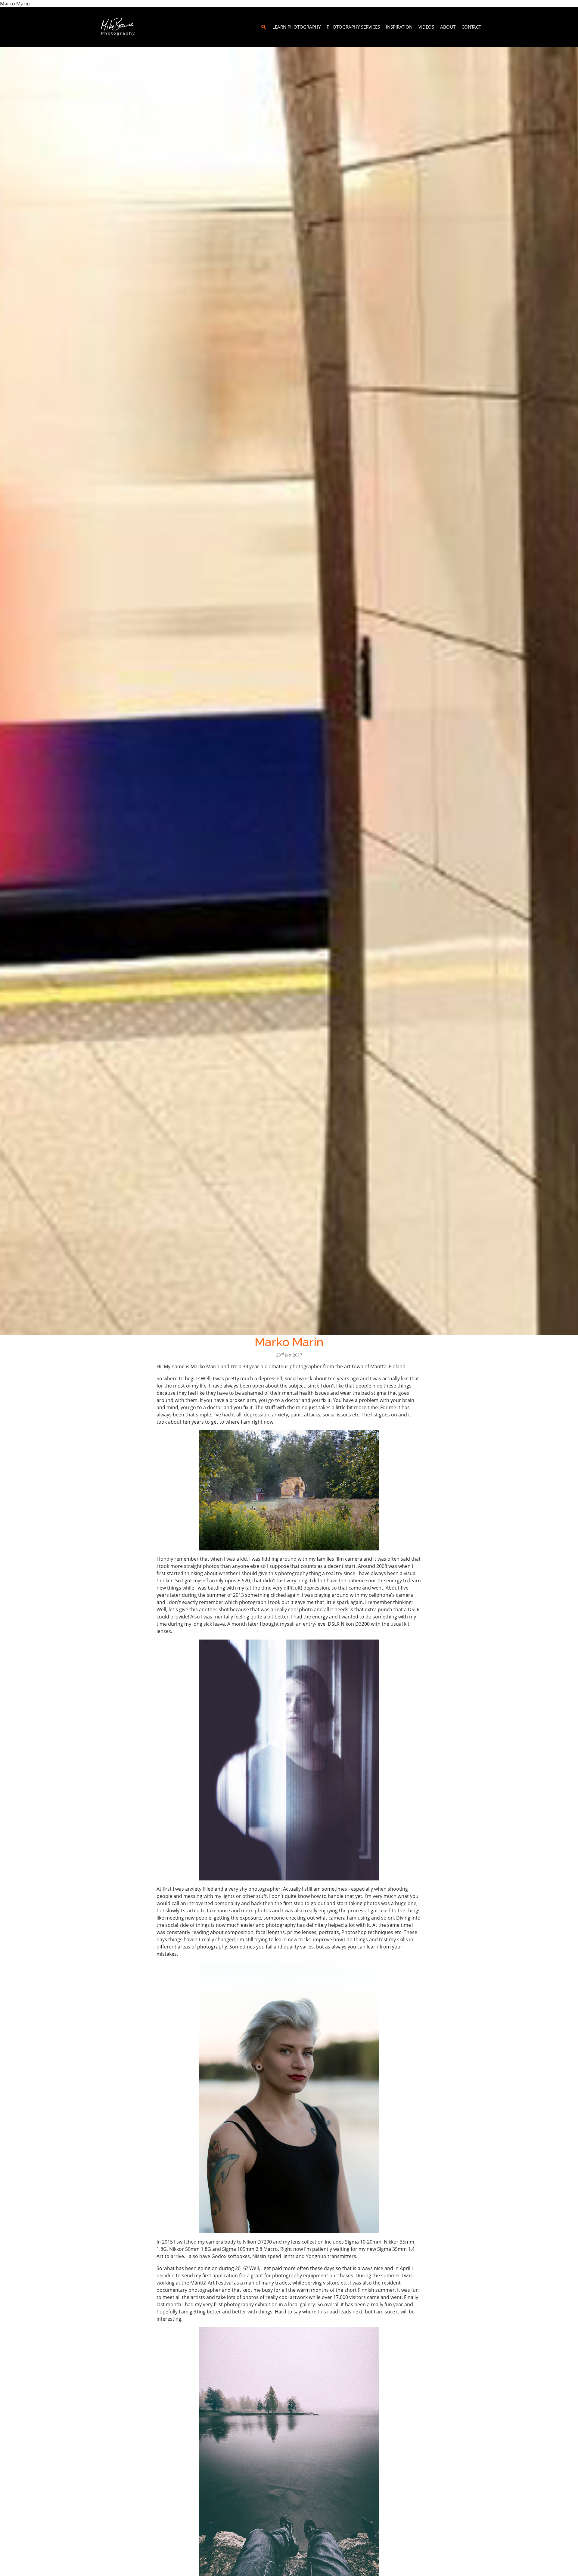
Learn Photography (297, 27)
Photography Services (353, 27)
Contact (471, 27)
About (448, 27)
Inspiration (399, 27)
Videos (426, 27)
